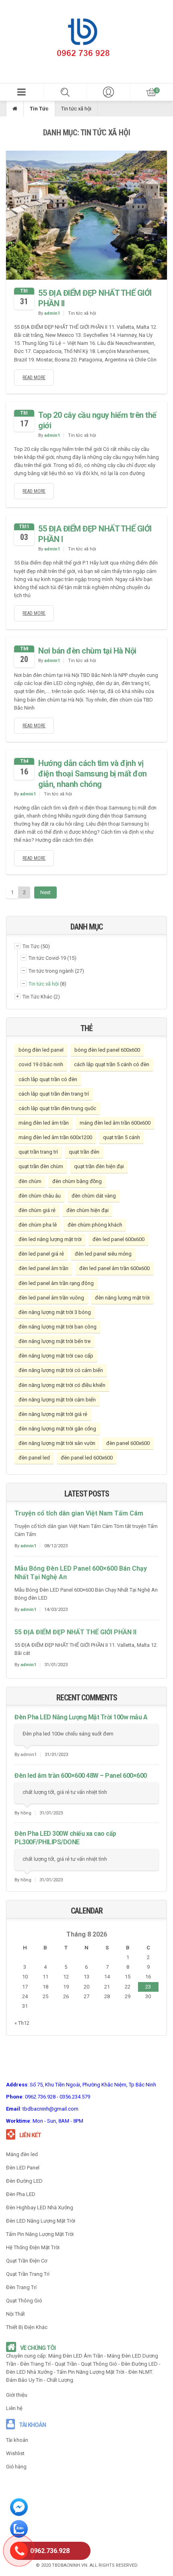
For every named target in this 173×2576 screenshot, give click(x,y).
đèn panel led (34, 1458)
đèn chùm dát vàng (94, 1196)
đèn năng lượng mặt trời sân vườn (57, 1443)
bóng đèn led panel (41, 1050)
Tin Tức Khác (37, 997)
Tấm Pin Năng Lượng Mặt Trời (40, 2234)
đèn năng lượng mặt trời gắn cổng (57, 1429)
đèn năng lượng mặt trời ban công (58, 1327)
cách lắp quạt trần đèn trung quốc (57, 1108)
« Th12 (22, 2023)
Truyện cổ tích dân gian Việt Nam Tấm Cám (79, 1513)
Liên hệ (14, 2408)
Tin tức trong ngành (51, 971)
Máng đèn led (22, 2154)
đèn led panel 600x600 (118, 1239)
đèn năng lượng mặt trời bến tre (55, 1341)
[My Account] (108, 92)
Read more (34, 378)
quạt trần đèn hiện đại (99, 1166)
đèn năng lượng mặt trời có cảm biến (61, 1370)
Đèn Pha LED (21, 2194)
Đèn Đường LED (24, 2181)
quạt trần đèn (84, 1152)
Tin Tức (39, 109)
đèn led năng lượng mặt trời (50, 1239)
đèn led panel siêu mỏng (103, 1254)
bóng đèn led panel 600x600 (107, 1050)
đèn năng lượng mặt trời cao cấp (56, 1356)
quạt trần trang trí (38, 1152)
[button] (22, 92)
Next (45, 892)
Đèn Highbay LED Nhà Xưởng (40, 2208)
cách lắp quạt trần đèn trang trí (54, 1094)
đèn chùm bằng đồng (77, 1181)
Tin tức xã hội (82, 313)
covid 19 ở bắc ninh (41, 1064)
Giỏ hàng (16, 2467)
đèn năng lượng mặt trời (122, 1298)
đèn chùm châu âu (40, 1196)
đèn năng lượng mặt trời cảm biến (57, 1400)
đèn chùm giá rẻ (37, 1210)
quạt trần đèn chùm (41, 1166)
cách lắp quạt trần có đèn (48, 1079)
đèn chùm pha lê (38, 1225)
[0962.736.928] (19, 2552)
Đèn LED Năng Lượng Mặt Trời (41, 2221)
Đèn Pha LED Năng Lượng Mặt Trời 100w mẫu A (81, 1717)
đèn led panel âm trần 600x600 (114, 1268)
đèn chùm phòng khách (95, 1225)
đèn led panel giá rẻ (41, 1254)
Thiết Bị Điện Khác (27, 2327)
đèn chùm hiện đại (88, 1210)
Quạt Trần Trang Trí (28, 2274)
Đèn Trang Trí (21, 2287)
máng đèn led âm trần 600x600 (115, 1123)
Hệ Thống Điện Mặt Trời (33, 2247)
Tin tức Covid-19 (47, 958)
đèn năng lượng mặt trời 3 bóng (55, 1312)
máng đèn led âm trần (44, 1123)
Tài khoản (17, 2440)
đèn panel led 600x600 (87, 1458)
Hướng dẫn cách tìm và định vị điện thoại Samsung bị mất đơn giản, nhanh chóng (93, 774)
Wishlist (15, 2453)
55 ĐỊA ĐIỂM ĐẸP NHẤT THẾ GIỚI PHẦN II (75, 1632)
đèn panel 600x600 (128, 1443)
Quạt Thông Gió (24, 2301)
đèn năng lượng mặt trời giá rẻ (53, 1414)
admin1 (52, 313)
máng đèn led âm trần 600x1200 (55, 1137)
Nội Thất (15, 2314)
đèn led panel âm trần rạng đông (56, 1283)
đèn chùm (30, 1181)
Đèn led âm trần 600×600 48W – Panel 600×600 (81, 1776)
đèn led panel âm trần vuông (51, 1298)
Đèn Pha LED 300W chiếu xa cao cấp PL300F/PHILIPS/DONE (65, 1838)
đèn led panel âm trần (43, 1268)
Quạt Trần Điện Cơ (27, 2261)
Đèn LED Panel (23, 2168)
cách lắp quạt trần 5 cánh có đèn (112, 1064)
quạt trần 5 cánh (122, 1137)
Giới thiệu (17, 2395)
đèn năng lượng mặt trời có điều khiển (62, 1385)
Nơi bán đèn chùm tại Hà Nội (87, 651)
